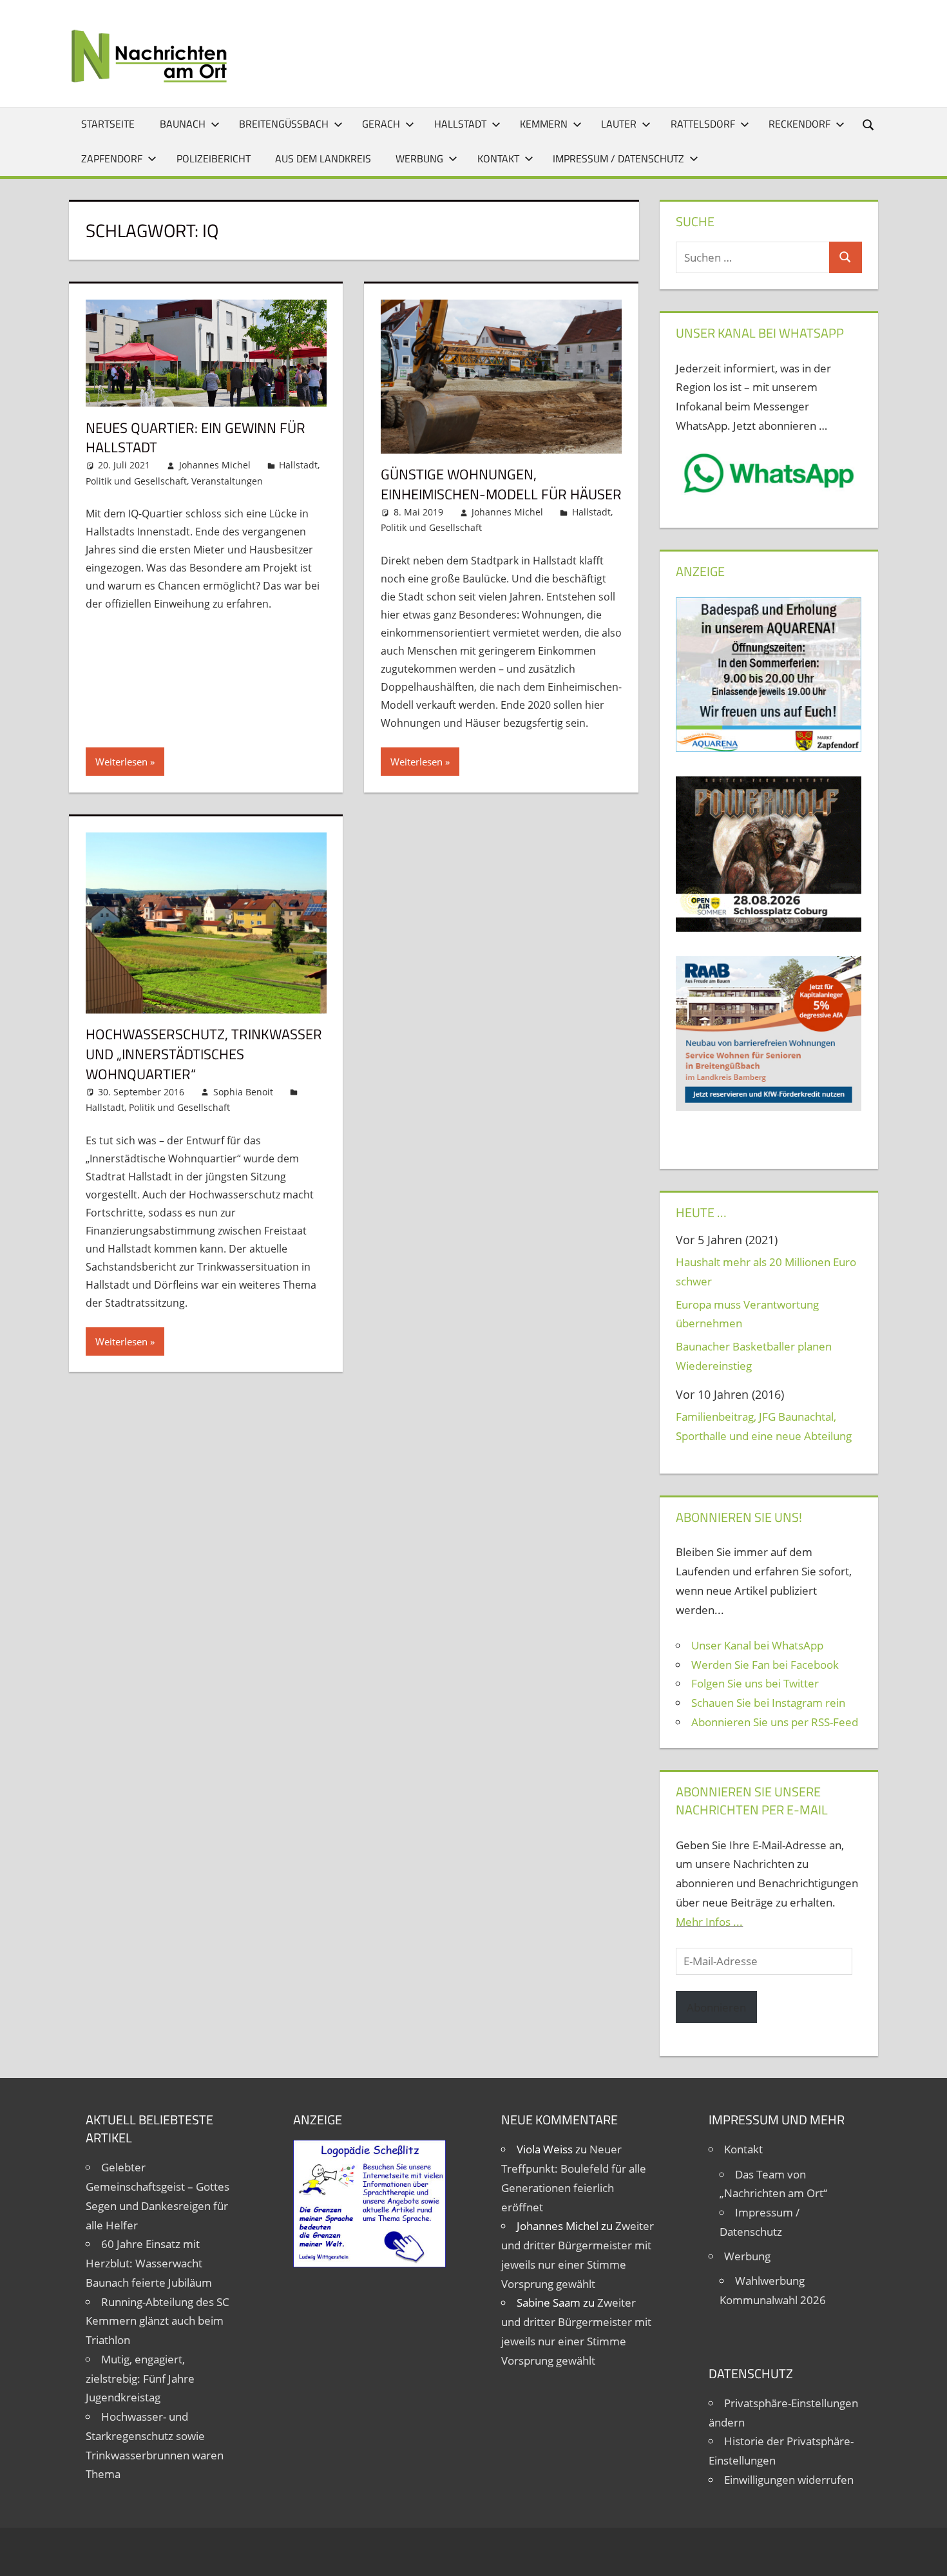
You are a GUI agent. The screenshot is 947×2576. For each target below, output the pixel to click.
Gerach (381, 124)
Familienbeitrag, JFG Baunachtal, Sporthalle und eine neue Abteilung (764, 1426)
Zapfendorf (112, 159)
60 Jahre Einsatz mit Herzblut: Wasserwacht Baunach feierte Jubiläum (149, 2263)
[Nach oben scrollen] (926, 2555)
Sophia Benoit (243, 1092)
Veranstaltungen (227, 481)
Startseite (108, 124)
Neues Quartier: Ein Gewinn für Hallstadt (196, 438)
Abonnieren (716, 2007)
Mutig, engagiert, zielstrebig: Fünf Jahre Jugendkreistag (140, 2379)
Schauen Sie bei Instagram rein (768, 1703)
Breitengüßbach (284, 124)
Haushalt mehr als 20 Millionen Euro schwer (766, 1272)
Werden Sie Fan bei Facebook (765, 1665)
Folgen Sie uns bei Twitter (755, 1683)
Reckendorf (799, 124)
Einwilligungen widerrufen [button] (789, 2480)
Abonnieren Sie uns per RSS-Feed (775, 1722)
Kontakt (498, 159)
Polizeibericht (214, 159)
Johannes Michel (215, 465)
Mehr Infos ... (709, 1922)
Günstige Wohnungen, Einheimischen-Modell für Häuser (501, 484)
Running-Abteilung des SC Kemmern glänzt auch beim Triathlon (158, 2321)
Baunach (183, 124)
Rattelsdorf (703, 124)
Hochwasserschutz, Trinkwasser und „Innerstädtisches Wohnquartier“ (204, 1054)
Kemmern (544, 124)
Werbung (419, 159)
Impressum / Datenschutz (618, 159)
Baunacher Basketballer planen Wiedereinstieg (754, 1356)
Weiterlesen (121, 762)
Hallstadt (460, 124)
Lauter (619, 124)
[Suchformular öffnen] (869, 124)
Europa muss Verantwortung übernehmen (747, 1314)
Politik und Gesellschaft (136, 481)
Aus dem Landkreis (323, 159)
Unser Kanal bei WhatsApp (757, 1645)
